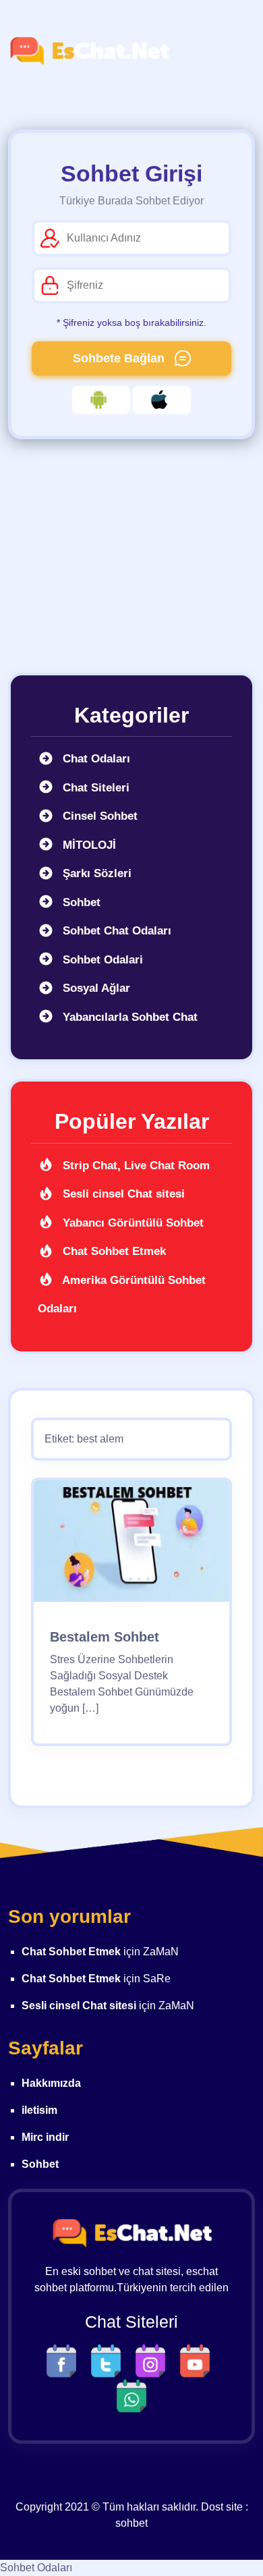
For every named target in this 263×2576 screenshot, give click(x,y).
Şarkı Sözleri (95, 873)
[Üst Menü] (233, 51)
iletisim (39, 2110)
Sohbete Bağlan (120, 358)
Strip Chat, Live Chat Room (135, 1166)
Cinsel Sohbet (98, 816)
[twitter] (109, 2360)
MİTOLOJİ (88, 845)
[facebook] (65, 2360)
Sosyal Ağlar (95, 988)
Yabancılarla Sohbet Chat (128, 1017)
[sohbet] (89, 51)
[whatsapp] (131, 2395)
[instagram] (154, 2360)
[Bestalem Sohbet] (131, 1545)
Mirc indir (45, 2137)
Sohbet (80, 902)
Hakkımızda (51, 2083)
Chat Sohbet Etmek (113, 1251)
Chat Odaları (95, 759)
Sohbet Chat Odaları (115, 931)
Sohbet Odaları (36, 2568)
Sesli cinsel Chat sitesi (122, 1194)
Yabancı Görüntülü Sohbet (131, 1223)
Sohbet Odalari (101, 960)
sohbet (131, 2523)
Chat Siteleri (94, 788)
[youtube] (198, 2360)
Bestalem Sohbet (105, 1637)
